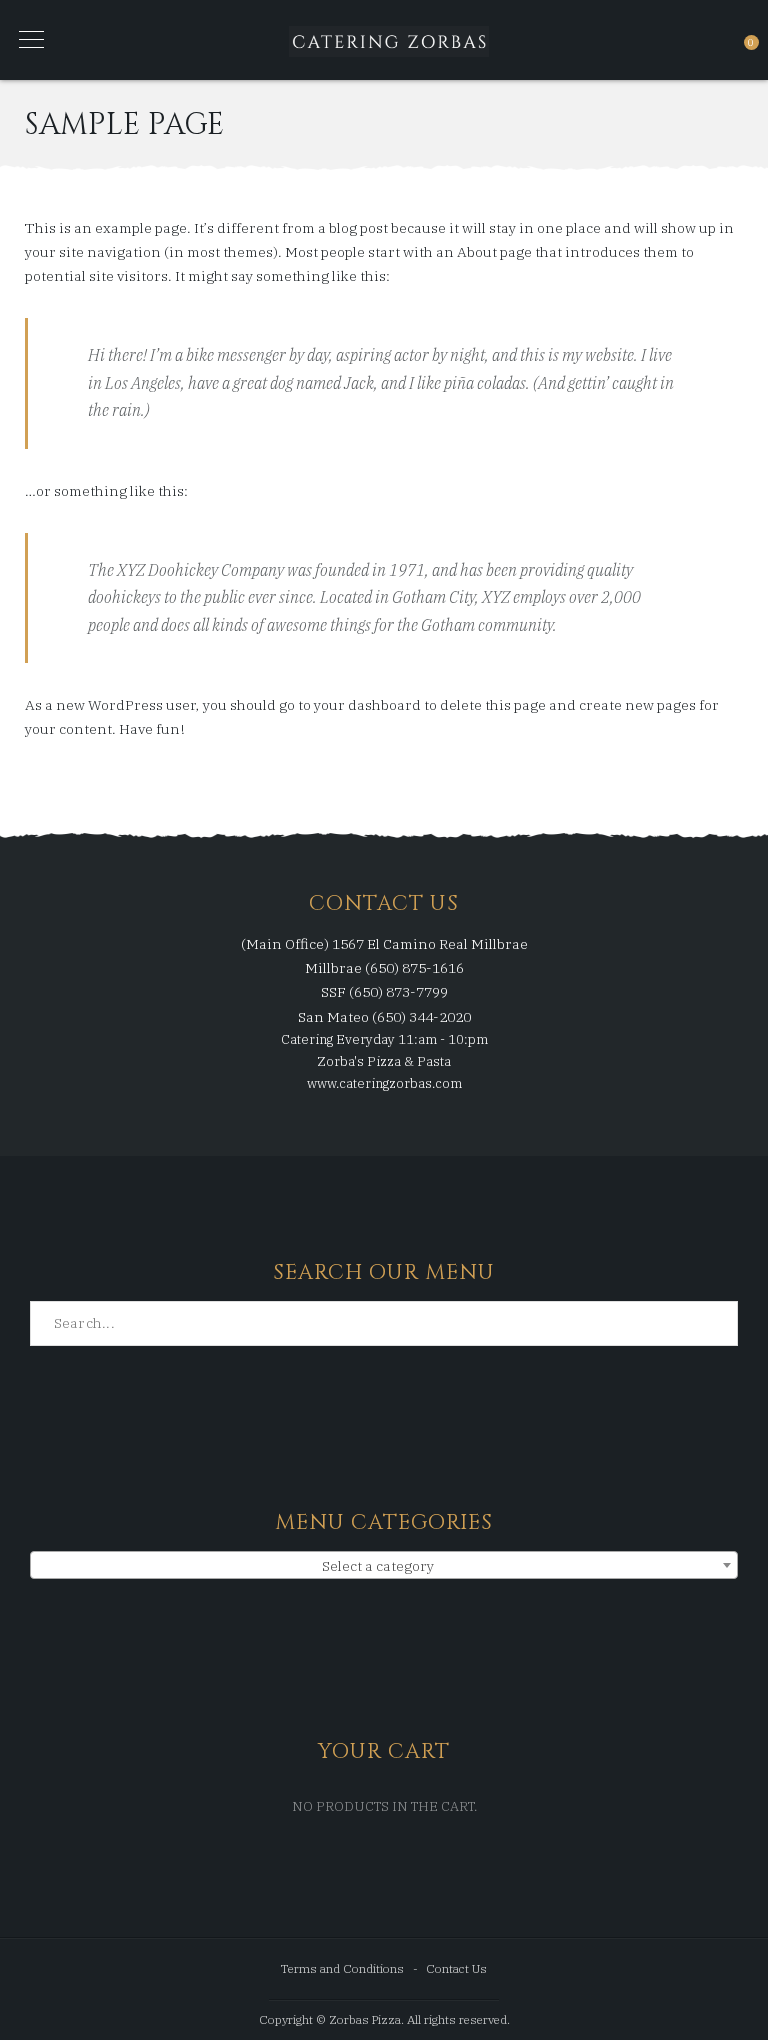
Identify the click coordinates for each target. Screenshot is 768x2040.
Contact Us (456, 1968)
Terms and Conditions (342, 1968)
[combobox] (384, 1565)
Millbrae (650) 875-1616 (384, 968)
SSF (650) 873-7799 (384, 992)
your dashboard (367, 705)
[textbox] (384, 1566)
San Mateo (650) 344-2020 (384, 1017)
